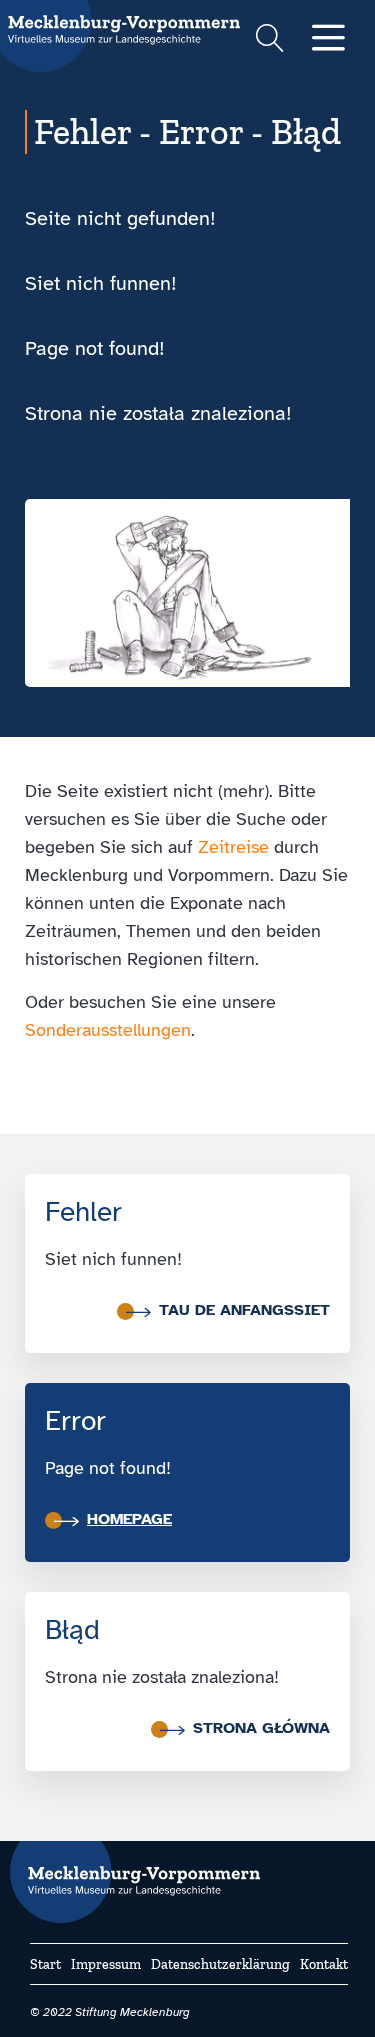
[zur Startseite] (135, 1872)
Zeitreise (233, 847)
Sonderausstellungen (108, 1030)
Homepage (129, 1519)
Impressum (106, 1964)
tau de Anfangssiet (244, 1310)
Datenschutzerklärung (220, 1964)
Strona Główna (261, 1728)
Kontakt (324, 1964)
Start (45, 1964)
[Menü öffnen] (328, 39)
